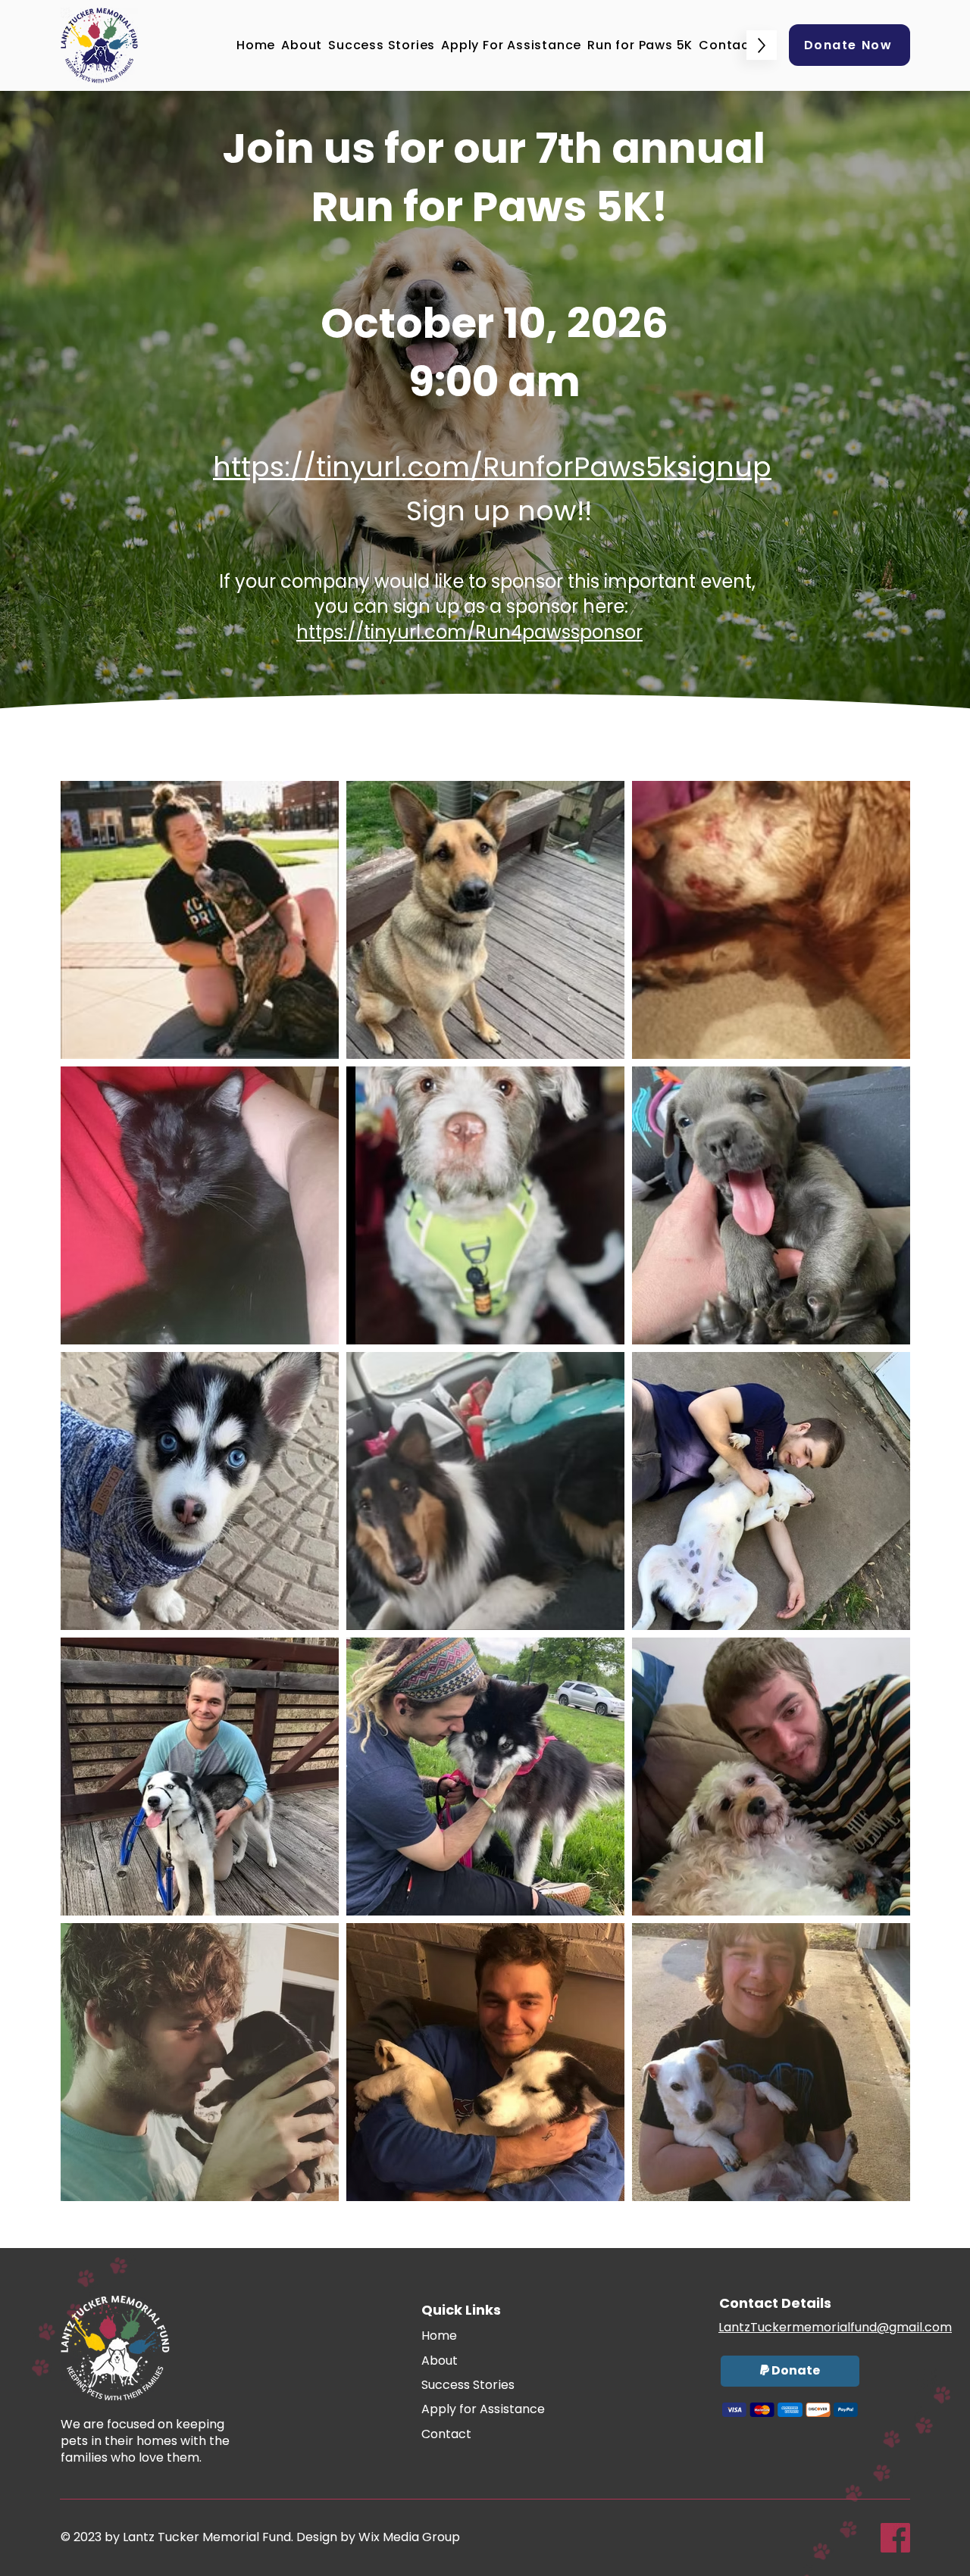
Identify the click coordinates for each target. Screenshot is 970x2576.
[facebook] (895, 2538)
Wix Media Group (409, 2537)
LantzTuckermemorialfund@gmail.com (835, 2327)
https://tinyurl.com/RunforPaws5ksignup (492, 467)
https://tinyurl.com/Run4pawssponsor (469, 632)
